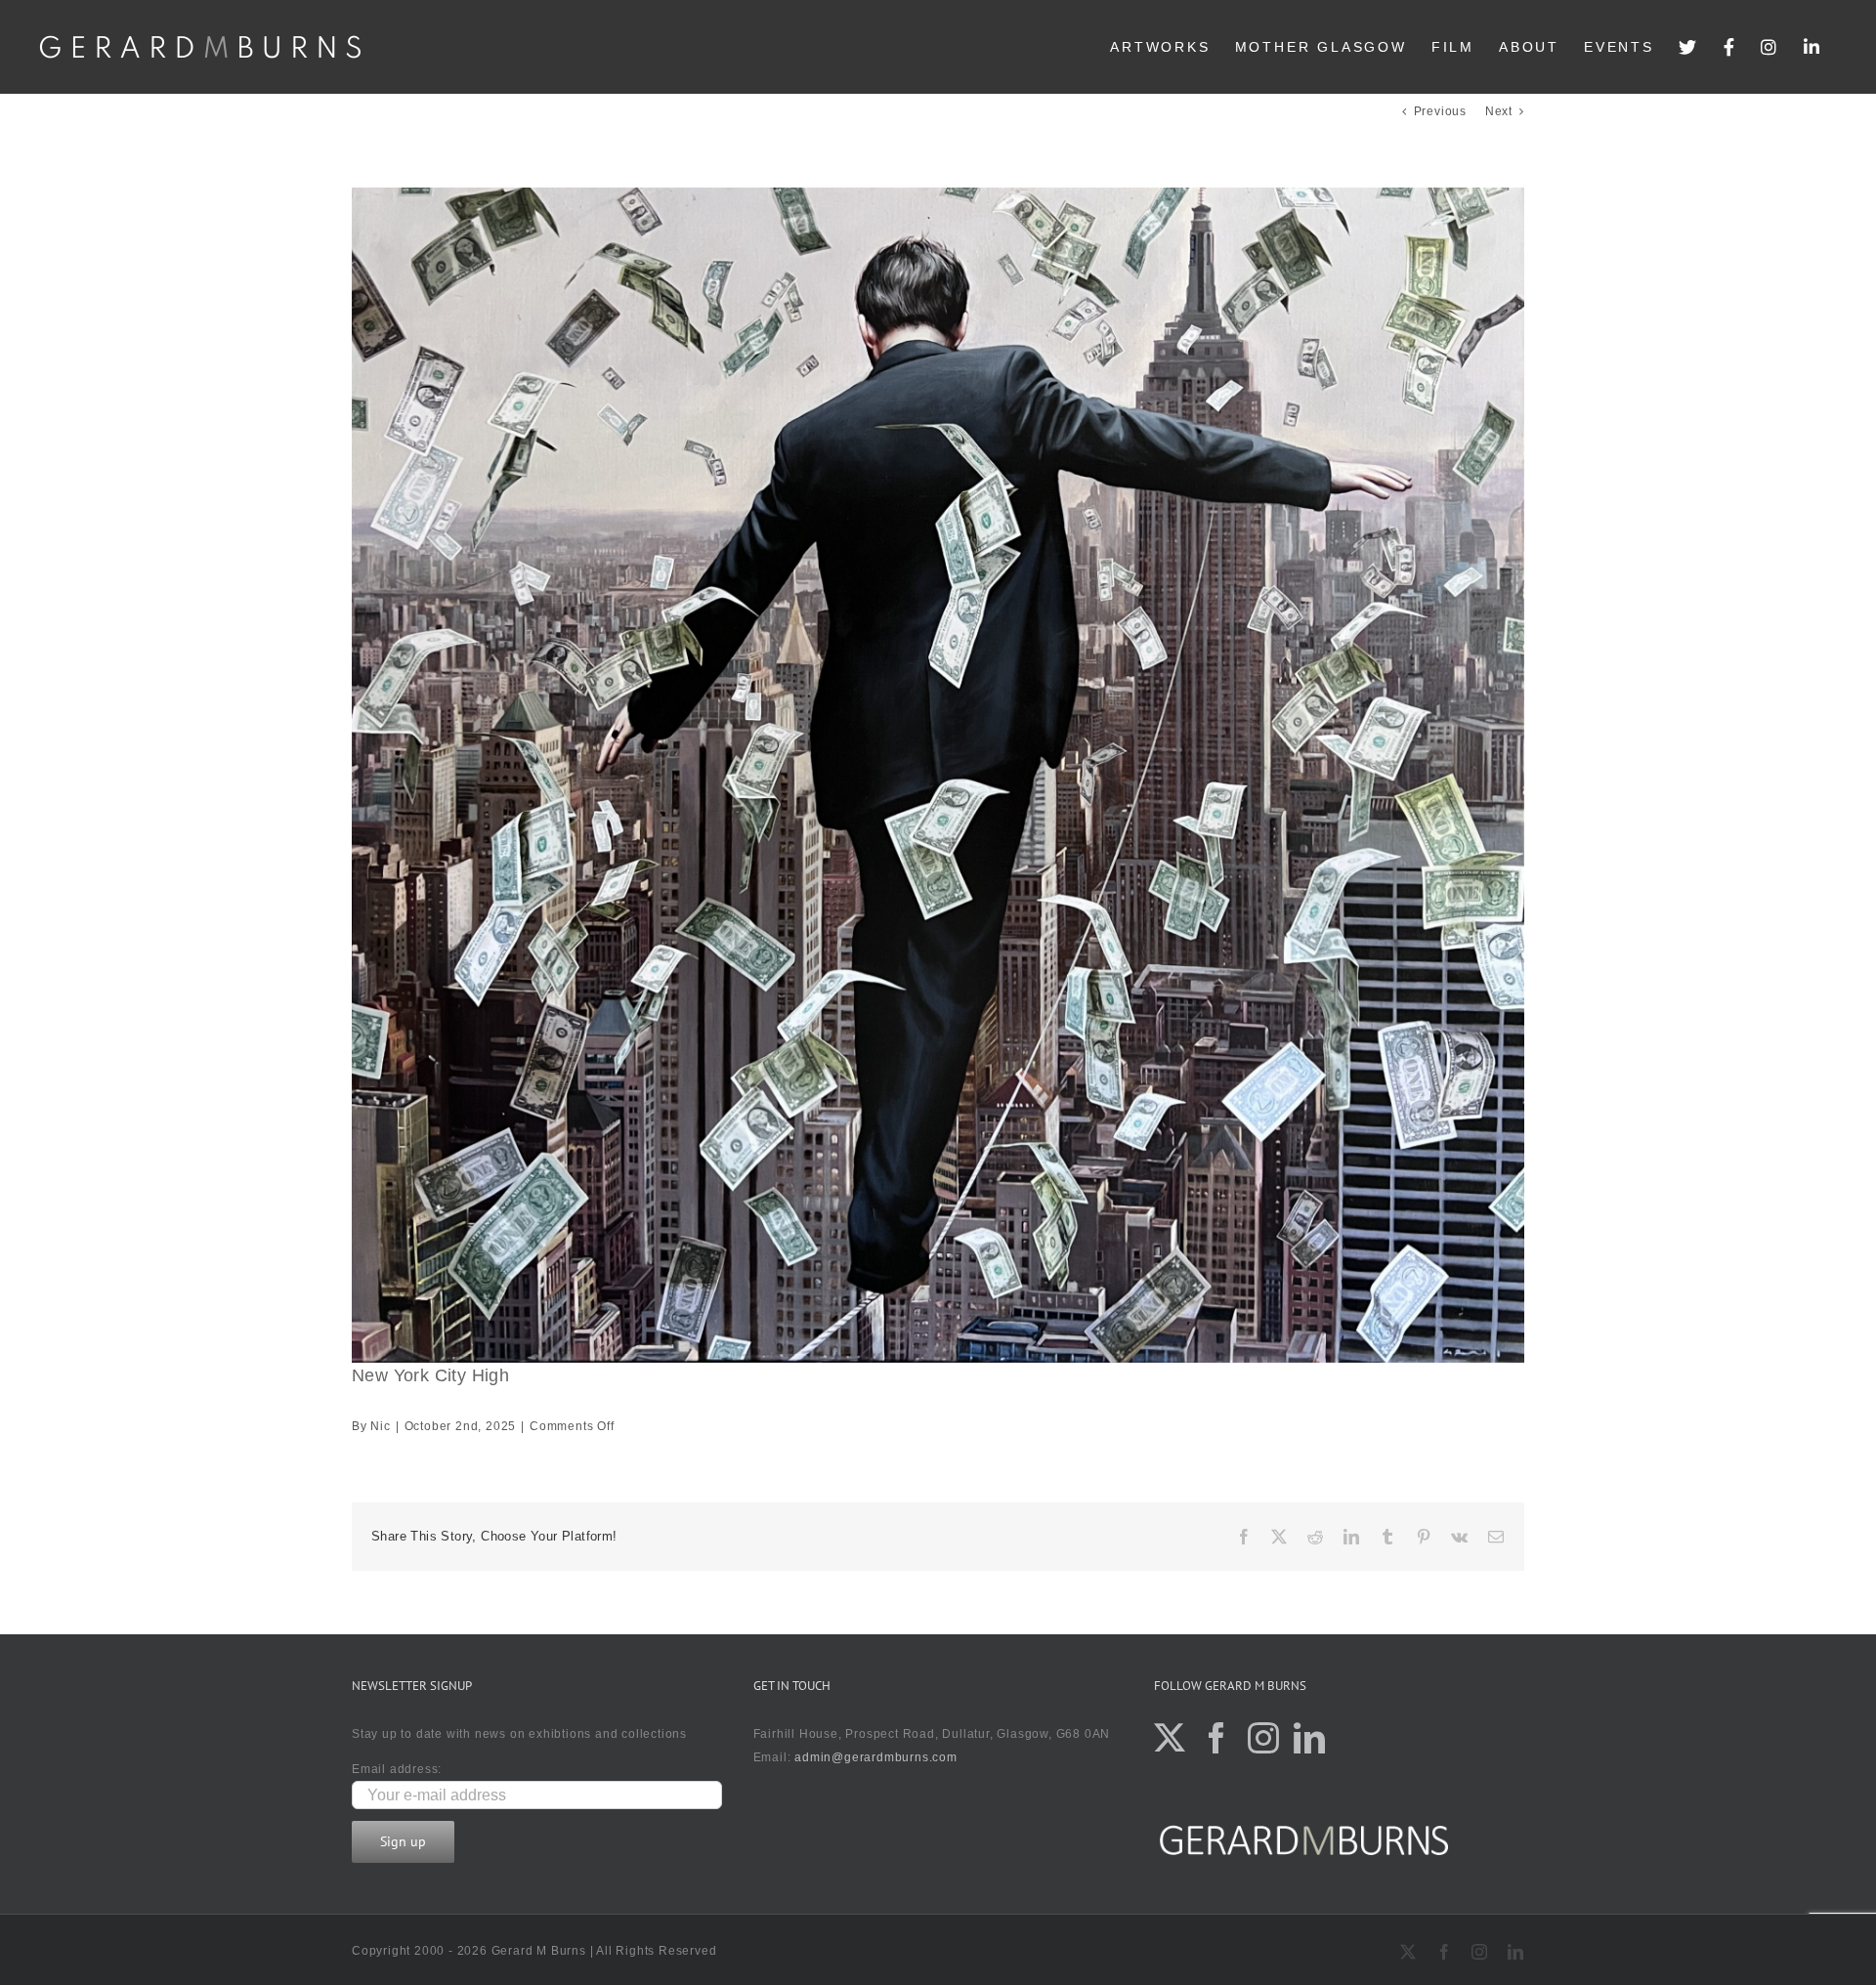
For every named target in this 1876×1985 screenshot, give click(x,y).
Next (1499, 111)
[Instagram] (1770, 47)
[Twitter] (1689, 47)
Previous (1440, 111)
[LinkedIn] (1813, 47)
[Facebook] (1730, 47)
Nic (380, 1426)
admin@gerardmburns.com (876, 1757)
